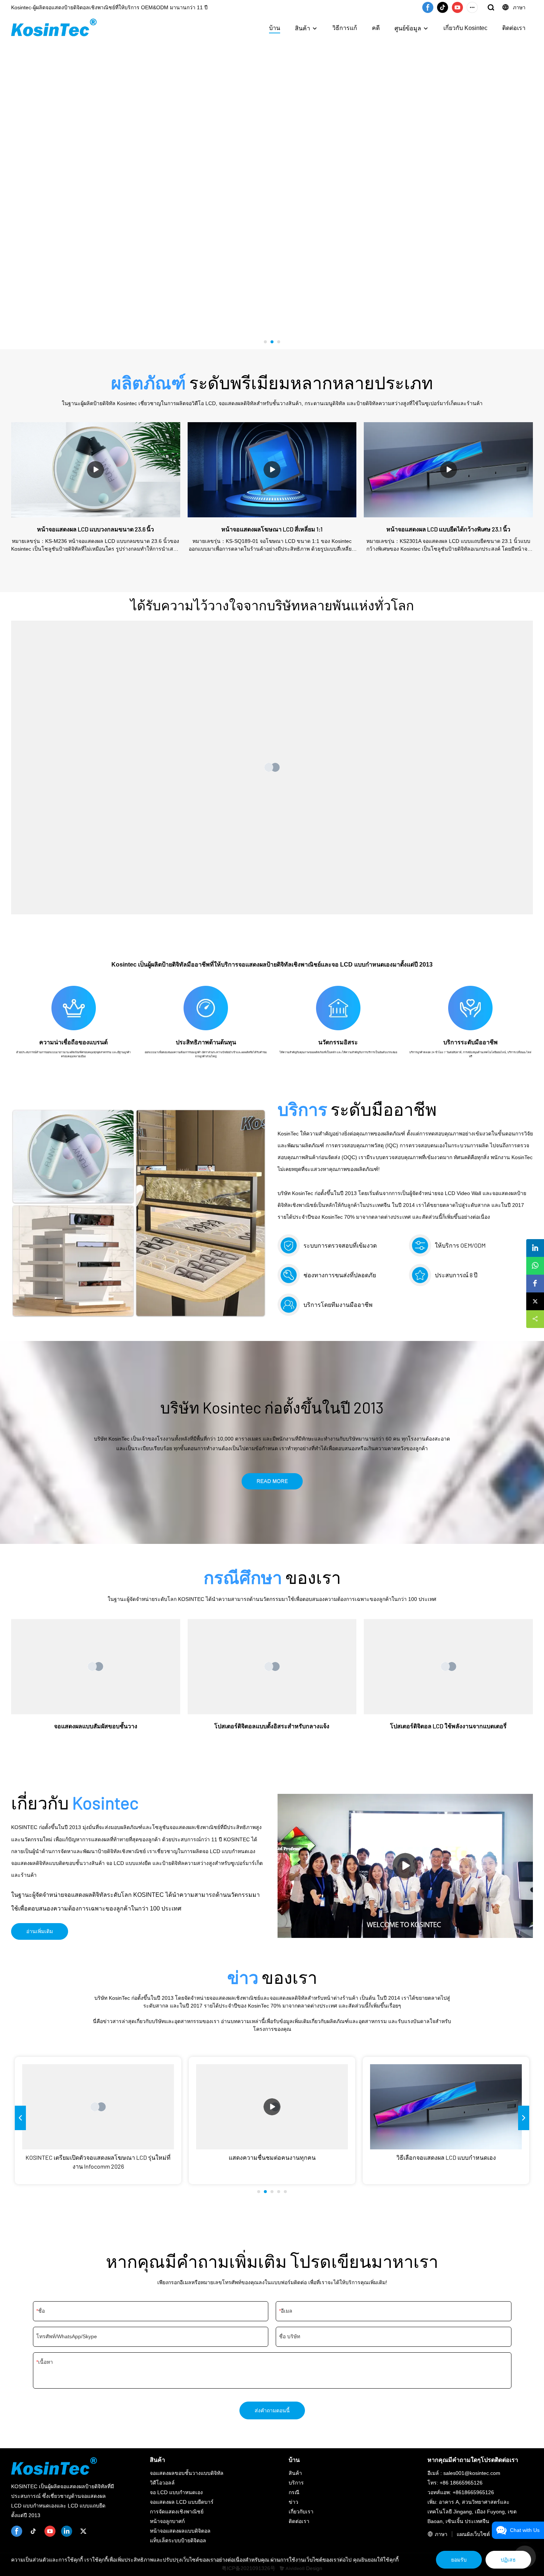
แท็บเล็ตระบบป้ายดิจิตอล (178, 2540)
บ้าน (275, 28)
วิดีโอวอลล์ (162, 2483)
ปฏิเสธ (508, 2560)
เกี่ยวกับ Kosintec (465, 28)
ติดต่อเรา (514, 28)
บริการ (296, 2483)
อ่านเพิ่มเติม (40, 1931)
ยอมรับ (459, 2560)
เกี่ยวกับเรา (301, 2512)
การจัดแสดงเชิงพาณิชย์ (177, 2512)
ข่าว (293, 2502)
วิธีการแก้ (345, 28)
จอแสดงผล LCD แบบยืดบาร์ (182, 2502)
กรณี (294, 2492)
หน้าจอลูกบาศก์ (167, 2521)
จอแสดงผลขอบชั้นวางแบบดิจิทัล (187, 2473)
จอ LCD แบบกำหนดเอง (176, 2492)
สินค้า (303, 28)
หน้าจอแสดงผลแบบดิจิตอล (180, 2531)
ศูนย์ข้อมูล (408, 28)
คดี (376, 28)
